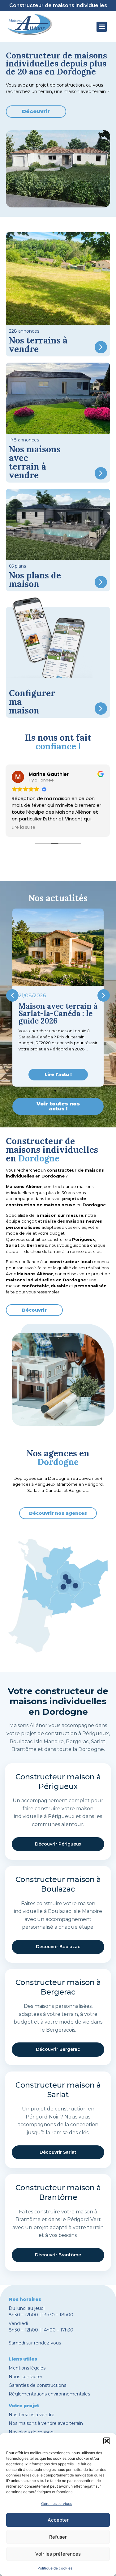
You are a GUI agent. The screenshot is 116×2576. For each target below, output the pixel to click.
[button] (107, 2441)
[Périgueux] (69, 1582)
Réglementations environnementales (49, 2394)
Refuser (58, 2537)
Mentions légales (27, 2368)
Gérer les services (57, 2504)
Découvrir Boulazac (58, 1947)
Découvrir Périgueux (58, 1844)
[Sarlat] (75, 1586)
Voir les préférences (58, 2554)
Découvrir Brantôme (58, 2255)
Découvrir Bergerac (58, 2049)
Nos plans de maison (31, 2432)
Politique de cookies (55, 2568)
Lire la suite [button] (24, 828)
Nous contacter (26, 2377)
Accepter (58, 2520)
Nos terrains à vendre (32, 2415)
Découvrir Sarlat (58, 2152)
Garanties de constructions (37, 2385)
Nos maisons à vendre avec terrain (46, 2423)
